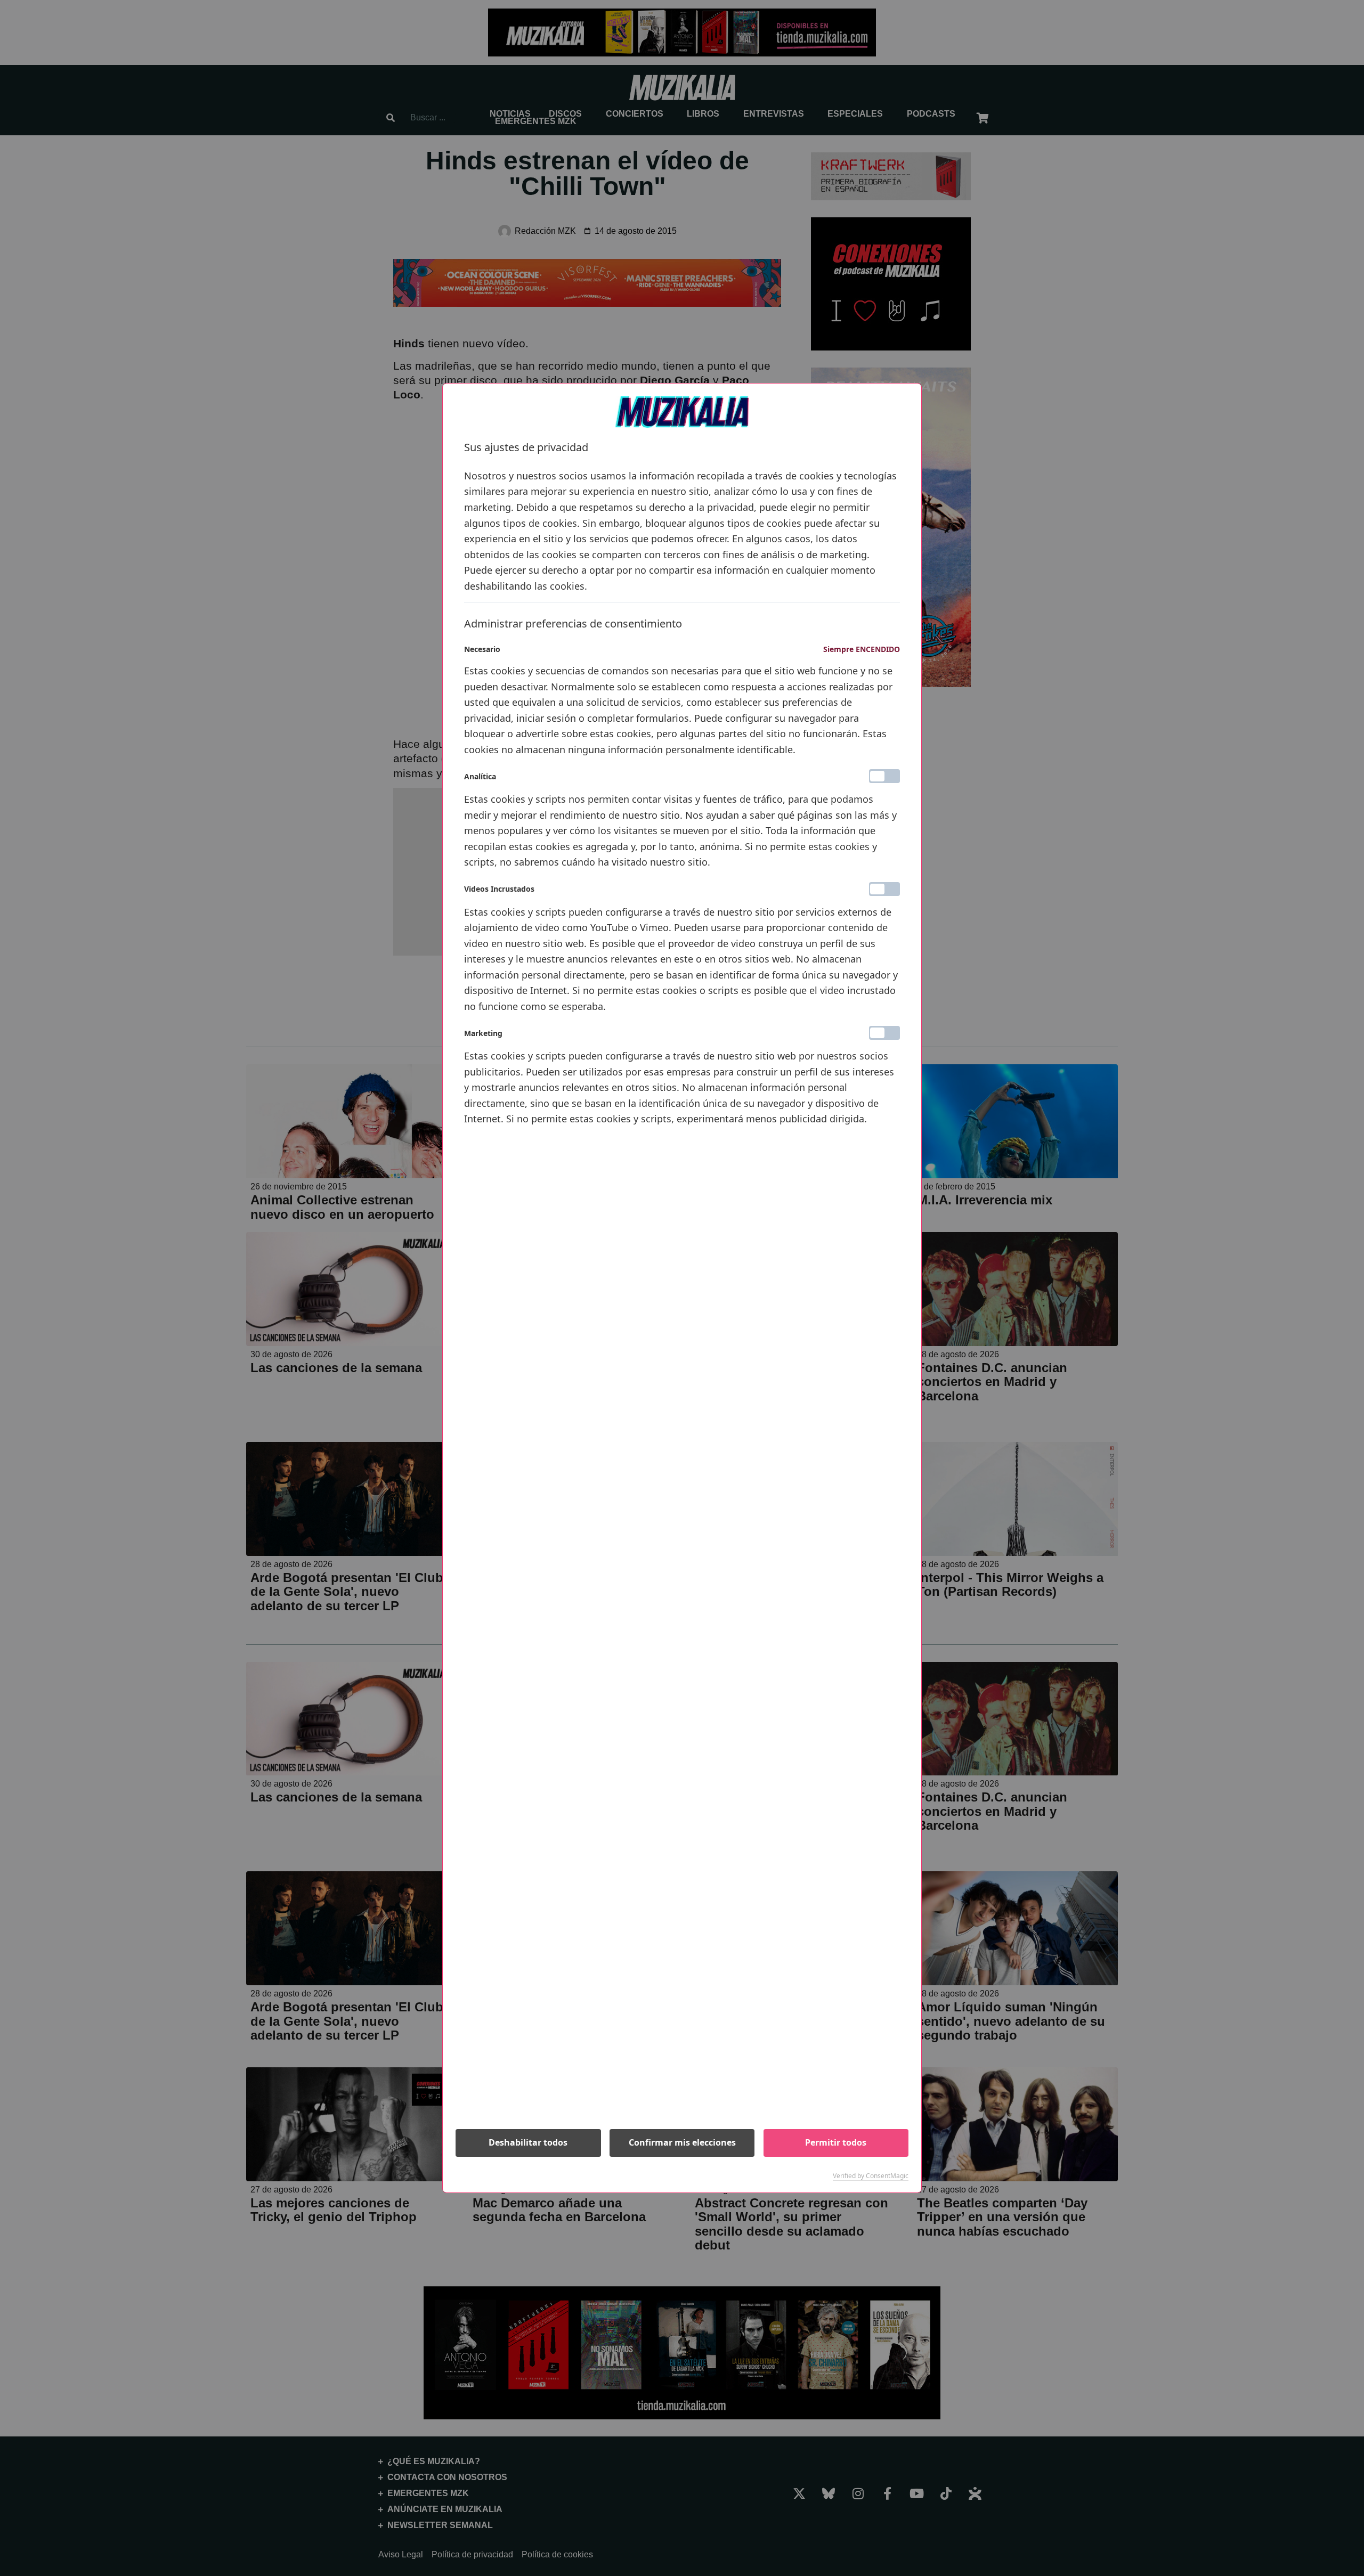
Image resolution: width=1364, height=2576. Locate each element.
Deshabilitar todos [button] (528, 2142)
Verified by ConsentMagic (871, 2176)
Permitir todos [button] (836, 2142)
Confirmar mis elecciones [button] (682, 2142)
